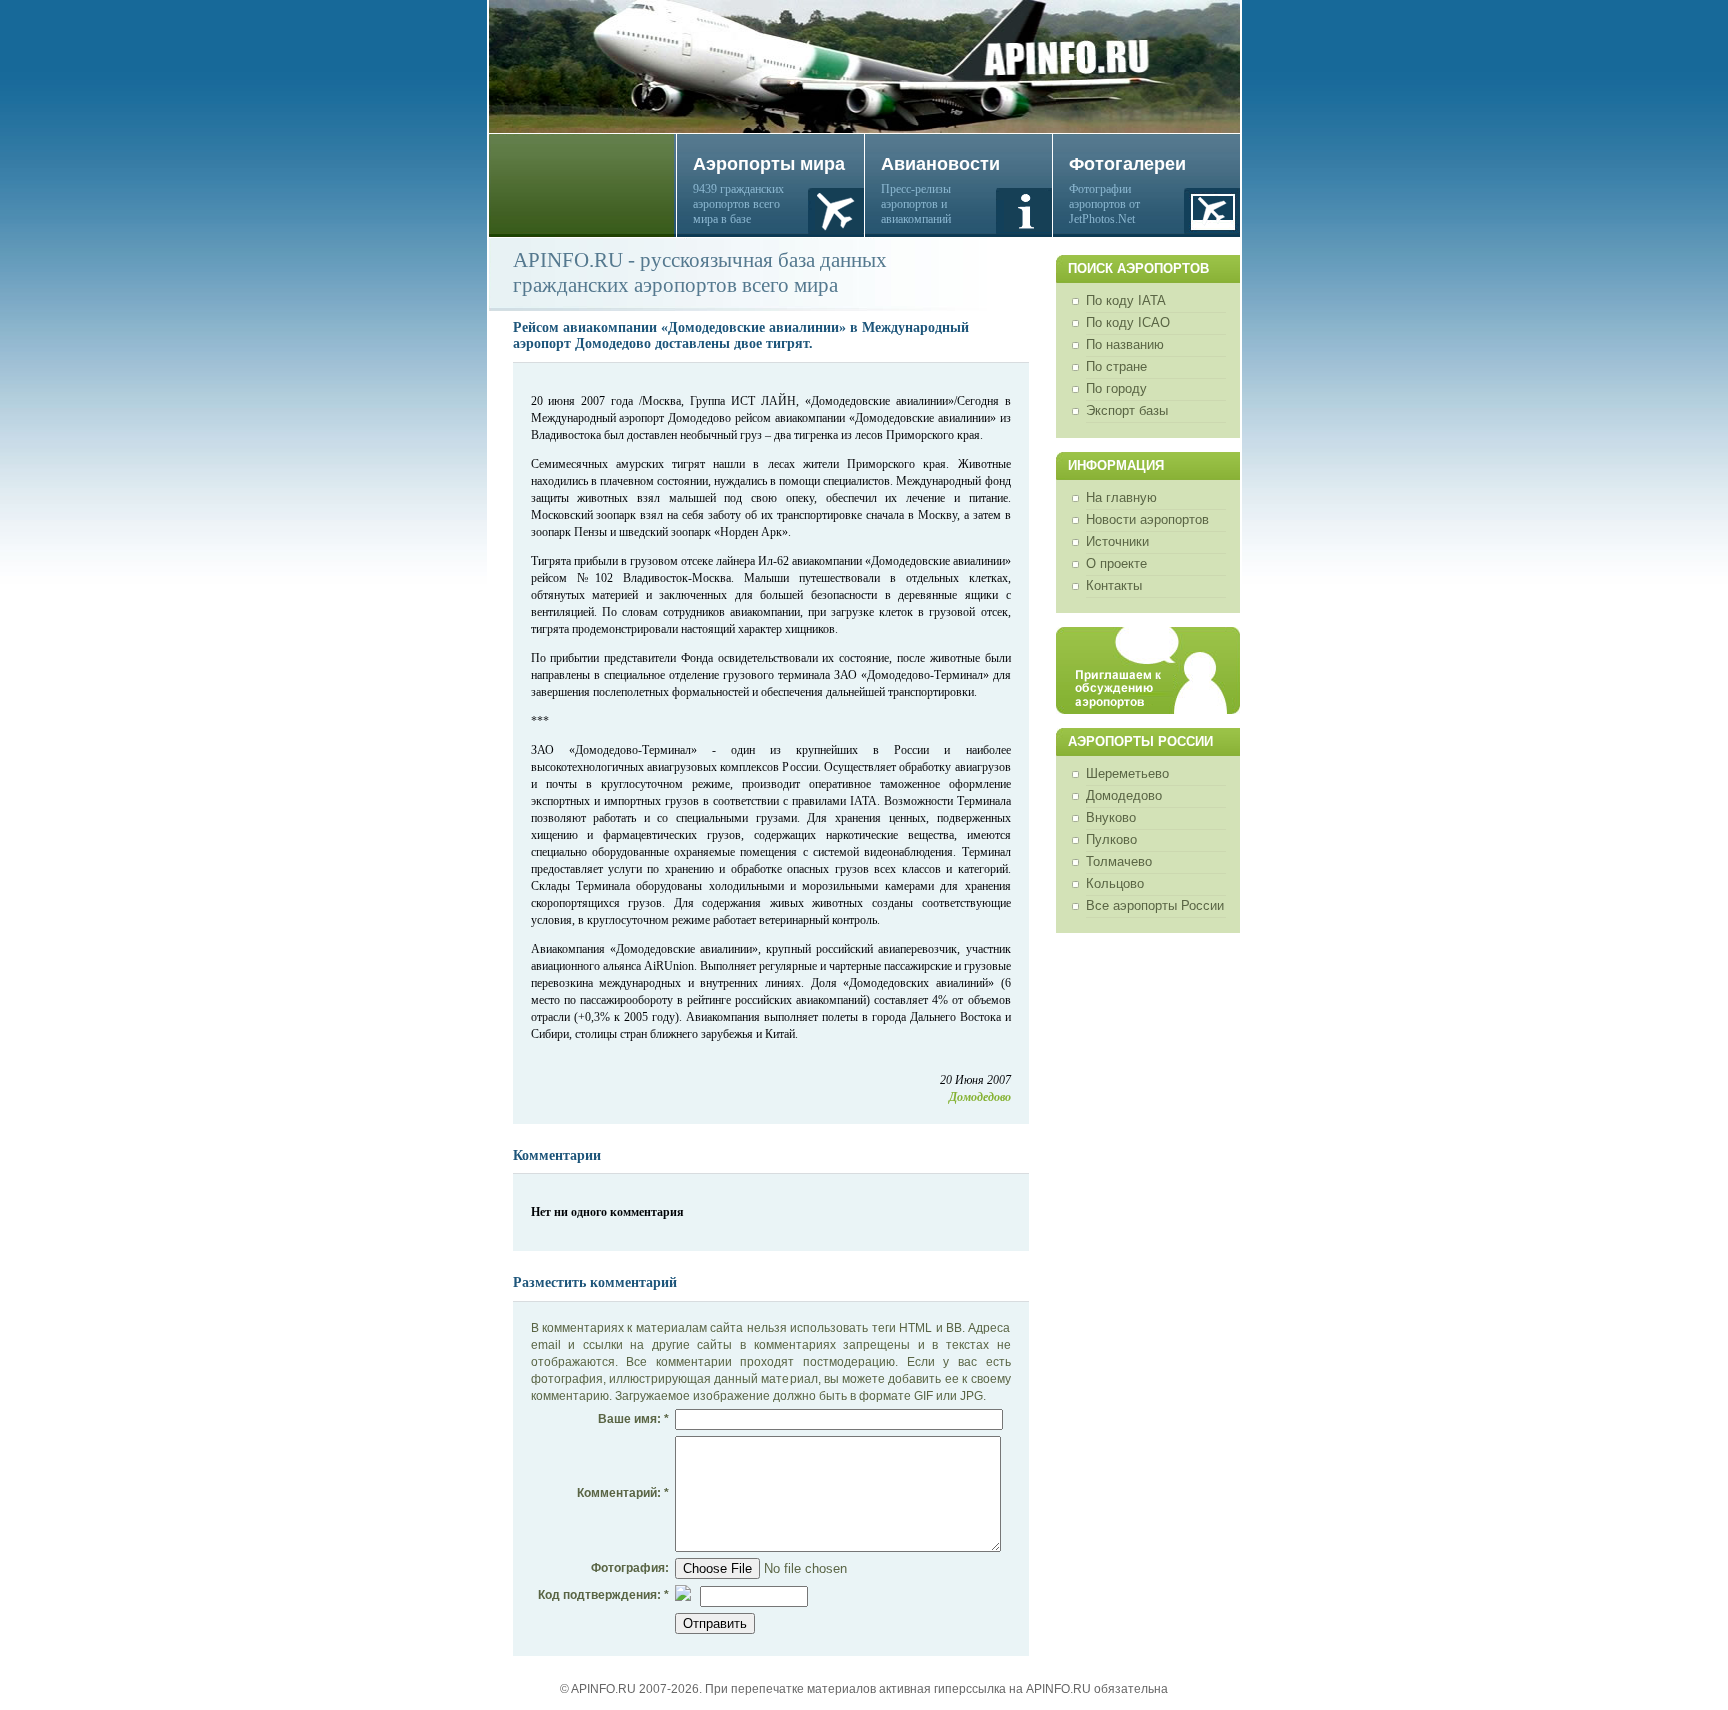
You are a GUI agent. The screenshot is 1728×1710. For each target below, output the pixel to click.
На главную (1121, 497)
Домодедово (1124, 795)
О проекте (1116, 563)
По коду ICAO (1128, 322)
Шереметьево (1127, 773)
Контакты (1114, 585)
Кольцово (1115, 883)
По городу (1116, 388)
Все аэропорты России (1155, 905)
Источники (1117, 541)
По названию (1125, 344)
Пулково (1111, 839)
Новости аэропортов (1147, 519)
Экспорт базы (1127, 410)
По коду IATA (1126, 300)
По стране (1116, 366)
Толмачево (1119, 861)
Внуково (1111, 817)
